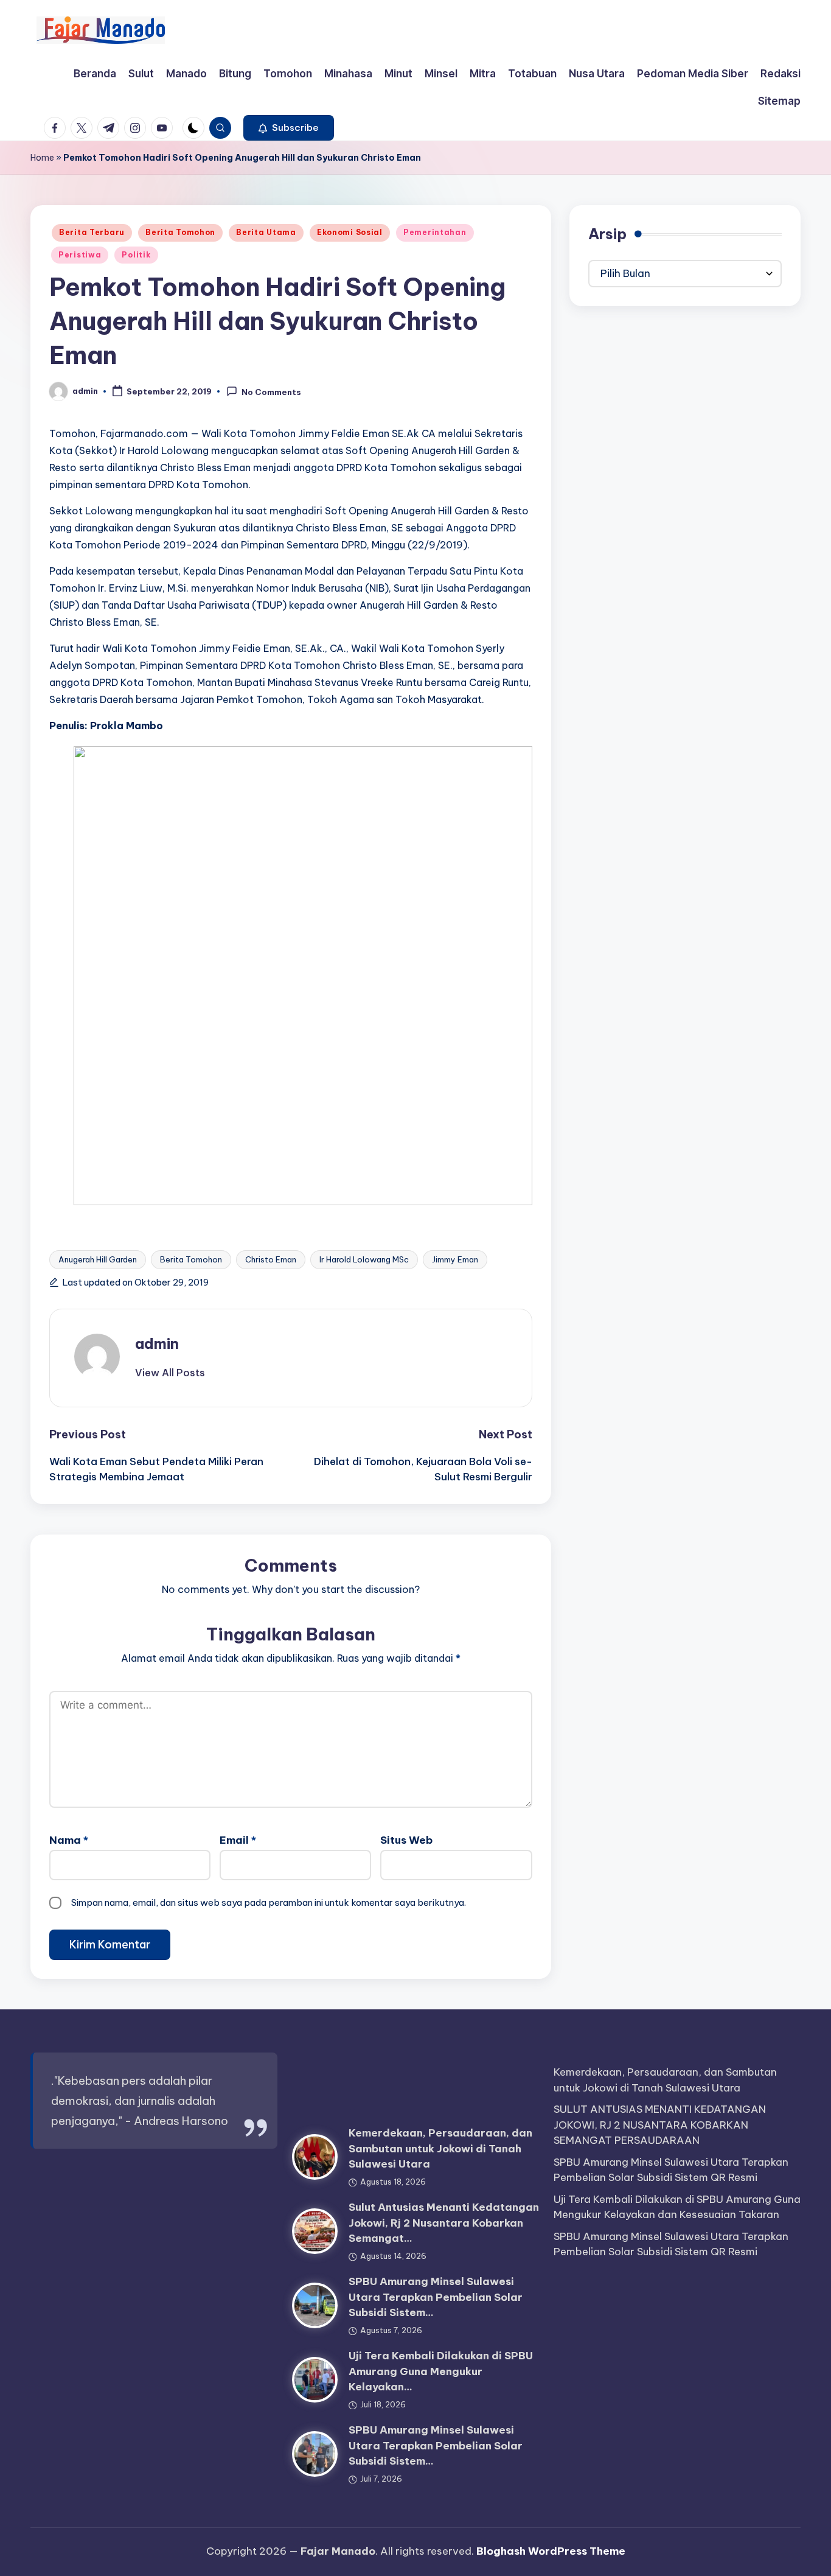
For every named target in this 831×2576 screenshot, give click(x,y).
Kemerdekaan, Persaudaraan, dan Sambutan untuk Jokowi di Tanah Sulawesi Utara (440, 2148)
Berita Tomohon (180, 232)
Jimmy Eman (455, 1259)
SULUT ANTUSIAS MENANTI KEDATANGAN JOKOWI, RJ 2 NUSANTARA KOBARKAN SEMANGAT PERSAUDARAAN (660, 2125)
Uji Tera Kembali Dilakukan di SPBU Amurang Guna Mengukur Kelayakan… (441, 2371)
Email (238, 1840)
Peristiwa (80, 255)
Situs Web (406, 1840)
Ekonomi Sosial (350, 232)
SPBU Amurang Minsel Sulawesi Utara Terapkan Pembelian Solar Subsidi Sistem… (436, 2297)
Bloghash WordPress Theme (551, 2551)
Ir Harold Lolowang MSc (364, 1259)
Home (42, 158)
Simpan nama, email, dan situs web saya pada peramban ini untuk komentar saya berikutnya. (269, 1902)
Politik (136, 255)
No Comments (271, 392)
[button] (289, 128)
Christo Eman (271, 1259)
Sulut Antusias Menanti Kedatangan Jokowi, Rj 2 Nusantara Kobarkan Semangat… (444, 2223)
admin (157, 1343)
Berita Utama (266, 232)
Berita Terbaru (92, 232)
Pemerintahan (435, 232)
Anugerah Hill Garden (98, 1259)
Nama (69, 1840)
